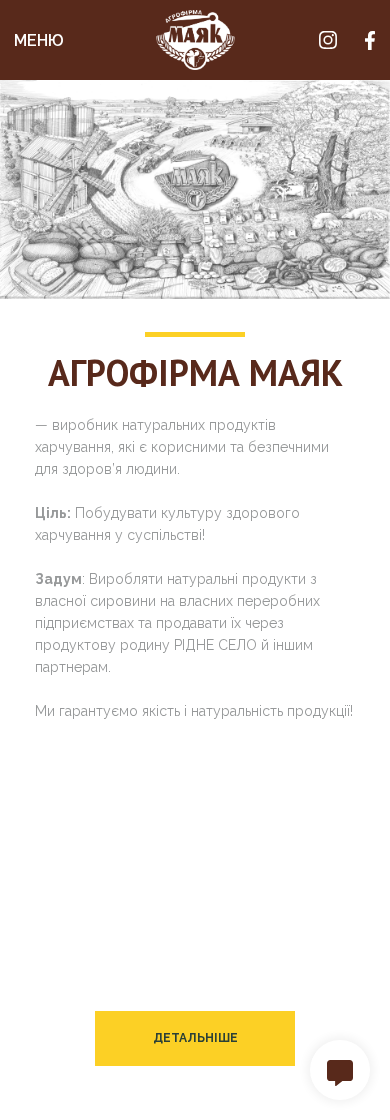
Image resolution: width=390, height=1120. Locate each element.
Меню (39, 40)
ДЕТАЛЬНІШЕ (195, 1038)
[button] (340, 1070)
